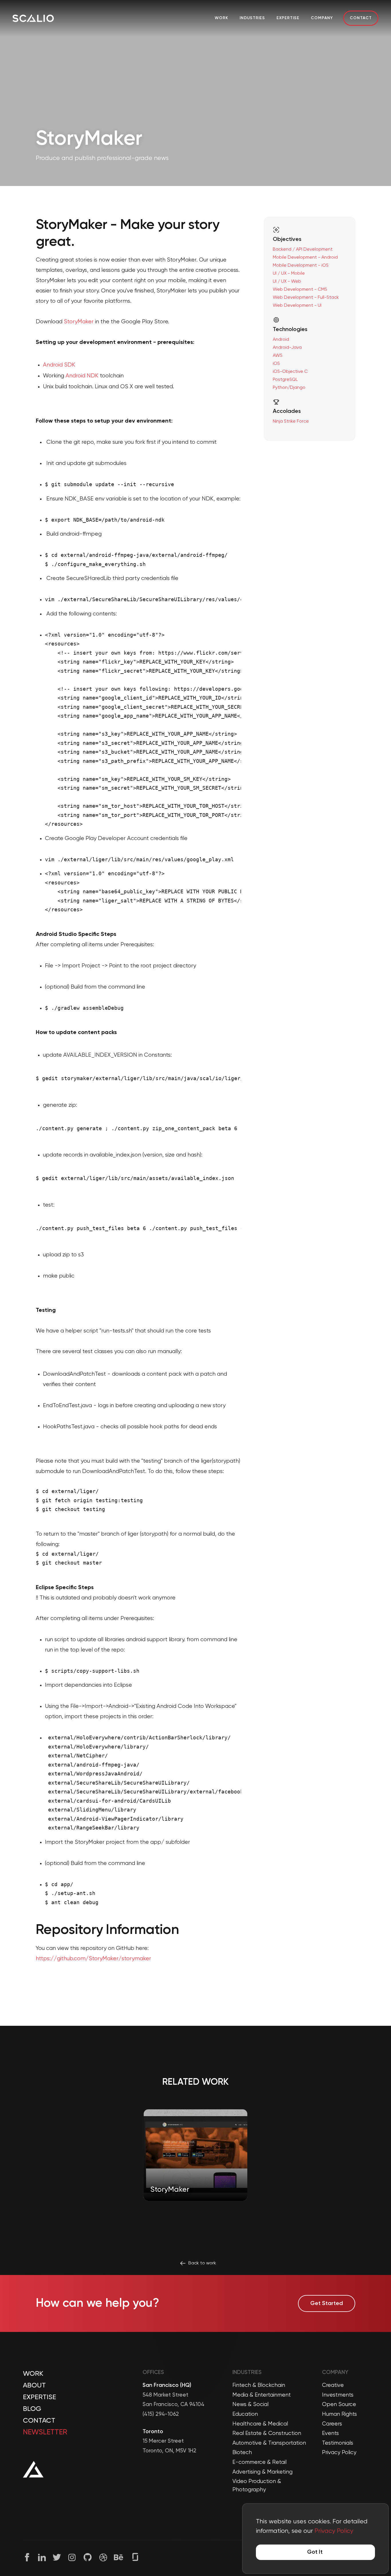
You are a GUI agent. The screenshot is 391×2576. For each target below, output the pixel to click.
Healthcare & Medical (260, 2424)
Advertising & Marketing (262, 2472)
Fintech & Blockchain (259, 2385)
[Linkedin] (42, 2557)
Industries (252, 18)
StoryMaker (79, 322)
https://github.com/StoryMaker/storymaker (93, 1959)
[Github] (88, 2557)
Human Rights (339, 2414)
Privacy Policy (339, 2453)
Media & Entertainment (262, 2395)
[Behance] (119, 2557)
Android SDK (59, 365)
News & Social (250, 2404)
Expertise (288, 18)
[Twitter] (57, 2557)
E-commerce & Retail (259, 2462)
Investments (338, 2395)
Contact (361, 18)
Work (221, 18)
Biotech (242, 2453)
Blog (32, 2409)
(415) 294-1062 (161, 2414)
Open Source (339, 2404)
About (34, 2385)
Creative (333, 2385)
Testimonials (338, 2443)
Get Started (327, 2304)
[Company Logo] (33, 18)
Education (245, 2414)
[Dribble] (103, 2557)
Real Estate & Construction (267, 2433)
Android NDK (82, 376)
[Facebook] (27, 2557)
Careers (332, 2424)
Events (330, 2433)
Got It (315, 2552)
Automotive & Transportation (269, 2443)
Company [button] (322, 18)
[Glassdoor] (135, 2557)
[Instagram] (72, 2557)
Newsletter (45, 2432)
